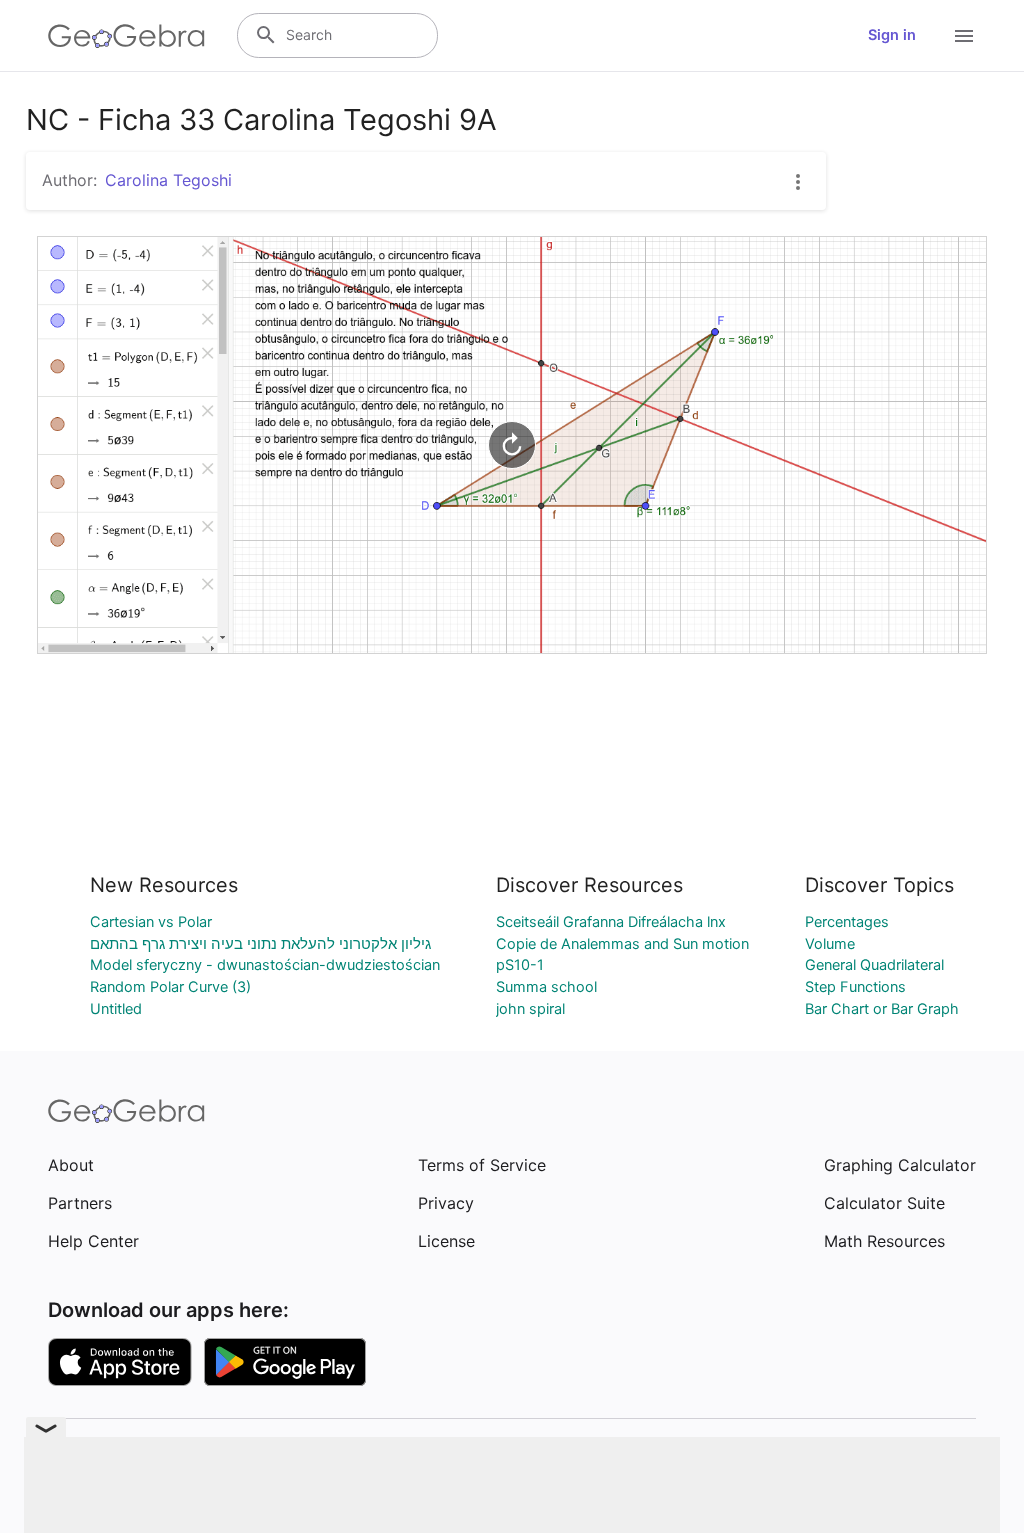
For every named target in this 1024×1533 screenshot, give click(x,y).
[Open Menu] (964, 36)
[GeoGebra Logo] (126, 36)
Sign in (892, 35)
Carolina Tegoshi (168, 180)
